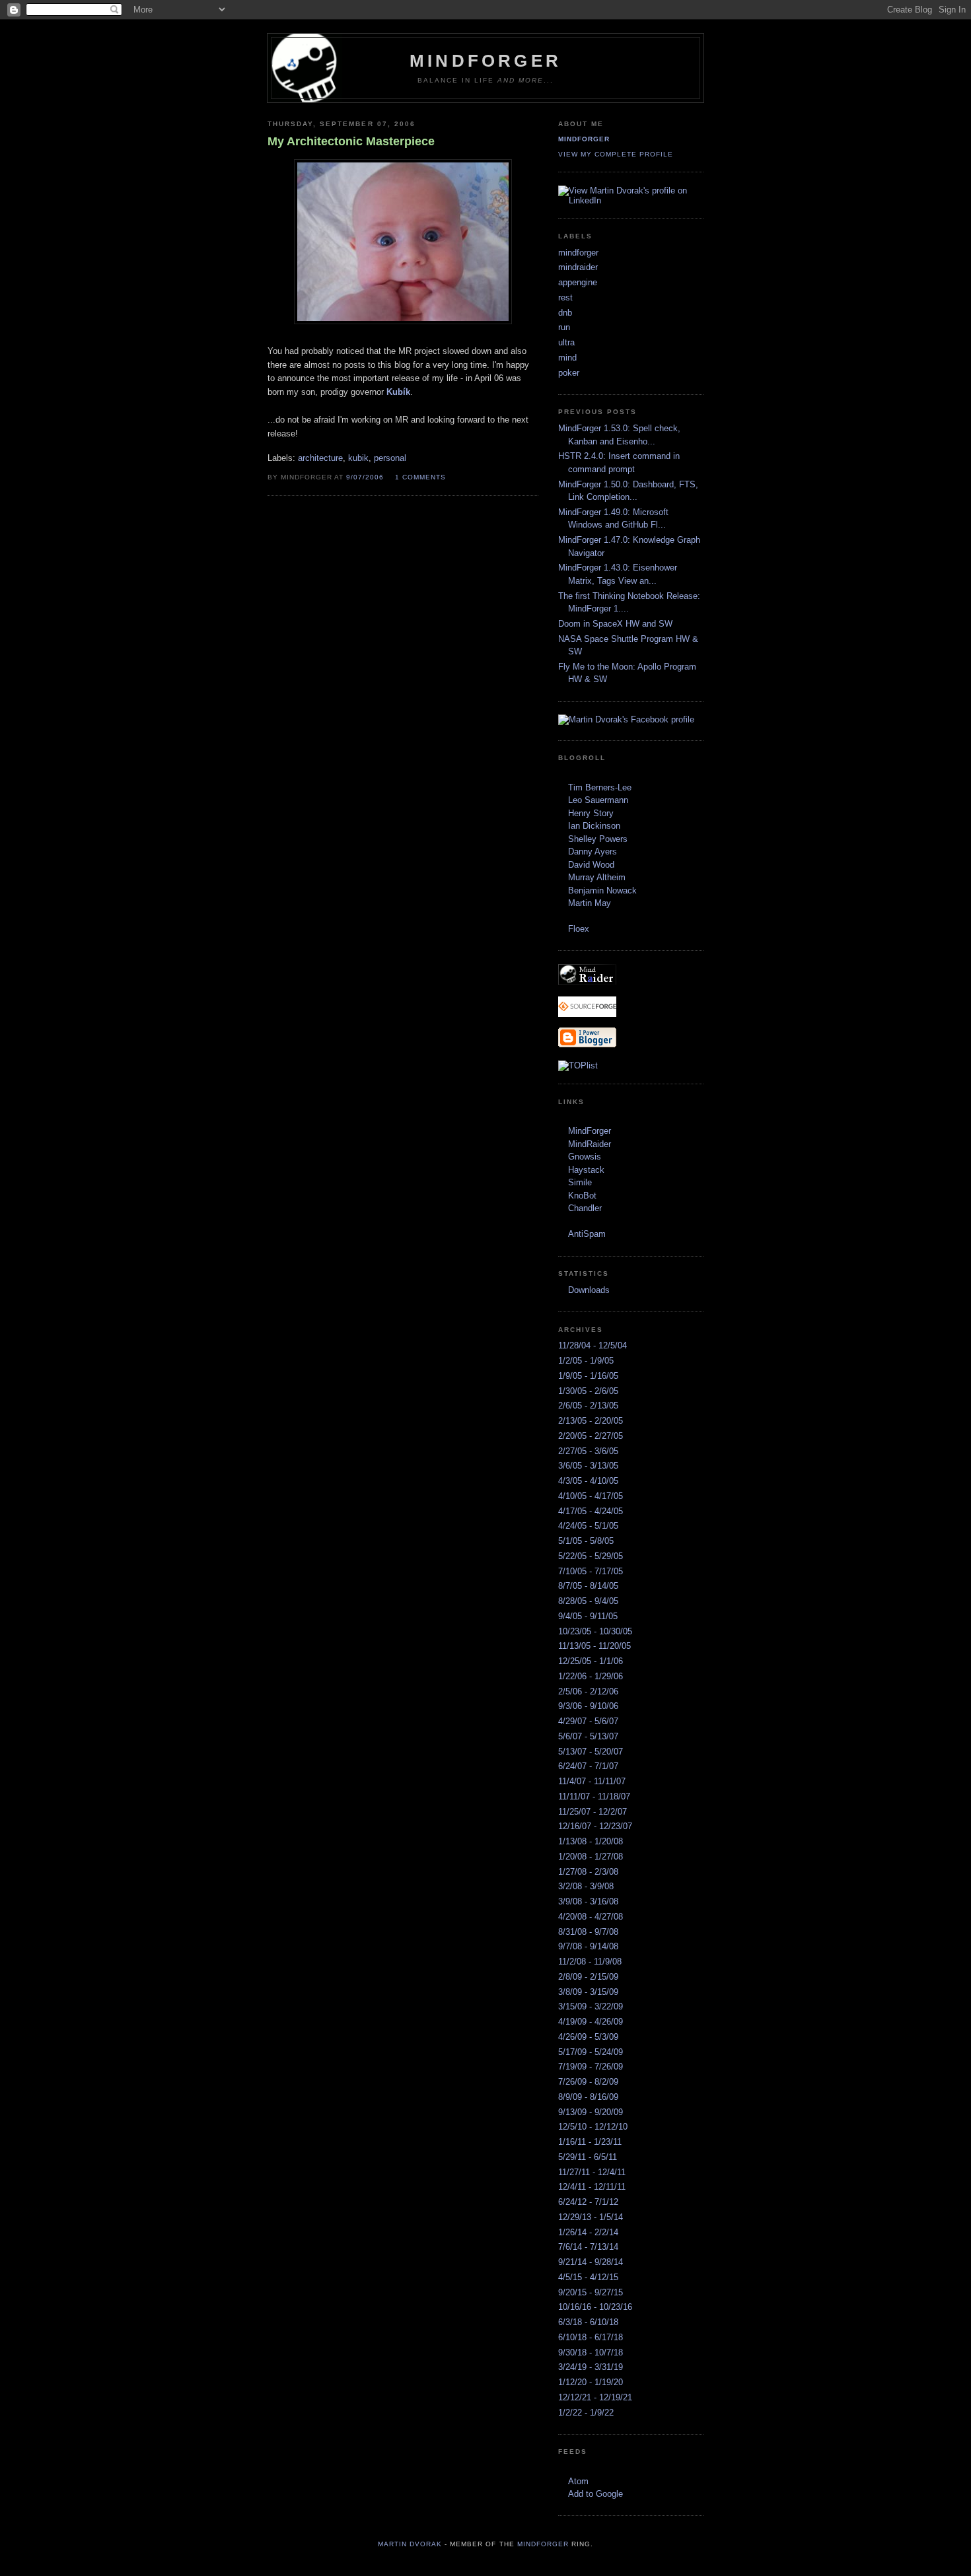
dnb (565, 313)
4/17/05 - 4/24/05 (591, 1511)
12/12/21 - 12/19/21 (595, 2397)
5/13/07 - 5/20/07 (591, 1752)
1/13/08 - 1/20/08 (591, 1841)
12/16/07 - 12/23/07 (595, 1826)
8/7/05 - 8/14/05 (588, 1586)
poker (569, 373)
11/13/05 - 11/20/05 (594, 1646)
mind (567, 358)
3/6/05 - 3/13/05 (588, 1466)
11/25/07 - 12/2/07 (593, 1812)
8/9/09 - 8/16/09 (588, 2097)
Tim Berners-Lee (600, 787)
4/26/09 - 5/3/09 (588, 2037)
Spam (594, 1234)
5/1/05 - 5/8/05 (586, 1541)
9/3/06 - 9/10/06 (588, 1706)
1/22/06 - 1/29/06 (591, 1676)
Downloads (589, 1290)
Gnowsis (585, 1157)
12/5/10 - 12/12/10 (593, 2127)
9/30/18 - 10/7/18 (591, 2352)
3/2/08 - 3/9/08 (586, 1886)
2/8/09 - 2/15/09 (588, 1977)
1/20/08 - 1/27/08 (591, 1857)
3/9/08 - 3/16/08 (588, 1901)
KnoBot (582, 1196)
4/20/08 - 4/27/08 (591, 1917)
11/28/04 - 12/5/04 (593, 1345)
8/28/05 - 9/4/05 (588, 1601)
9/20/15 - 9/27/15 (591, 2292)
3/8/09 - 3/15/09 (588, 1992)
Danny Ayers (593, 852)
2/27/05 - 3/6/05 (588, 1451)
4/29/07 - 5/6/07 (588, 1721)
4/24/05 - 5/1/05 (588, 1526)
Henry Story (591, 813)
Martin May (590, 903)
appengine (578, 282)
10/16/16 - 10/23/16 (595, 2307)
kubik (358, 458)
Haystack (586, 1170)
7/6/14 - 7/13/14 (588, 2247)
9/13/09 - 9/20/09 (591, 2112)
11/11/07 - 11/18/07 (594, 1796)
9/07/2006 (365, 477)
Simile (580, 1182)
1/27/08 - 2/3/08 (588, 1872)
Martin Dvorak (410, 2544)
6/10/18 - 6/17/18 (591, 2337)
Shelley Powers (598, 839)
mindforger (584, 139)
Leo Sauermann (598, 800)
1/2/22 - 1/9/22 (586, 2413)
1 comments (420, 477)
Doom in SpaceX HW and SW (615, 624)
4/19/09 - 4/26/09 (591, 2022)
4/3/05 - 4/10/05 (588, 1481)
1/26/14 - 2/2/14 (588, 2232)
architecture (320, 458)
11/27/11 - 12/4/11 (592, 2172)
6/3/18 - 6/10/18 (588, 2322)
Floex (579, 929)
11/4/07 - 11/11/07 (592, 1781)
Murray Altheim (597, 877)
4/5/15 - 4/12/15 (588, 2277)
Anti (576, 1234)
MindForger (590, 1131)
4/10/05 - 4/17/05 (591, 1496)
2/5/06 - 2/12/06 (588, 1691)
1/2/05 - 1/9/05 (586, 1361)
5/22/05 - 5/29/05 (591, 1556)
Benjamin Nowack (602, 890)
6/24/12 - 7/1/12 (588, 2202)
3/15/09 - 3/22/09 (591, 2006)
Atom (578, 2481)
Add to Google (595, 2494)
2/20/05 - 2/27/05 (591, 1436)
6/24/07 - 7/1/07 (588, 1766)
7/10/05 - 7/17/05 (591, 1571)
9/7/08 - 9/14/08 (588, 1946)
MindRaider (590, 1144)
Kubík (398, 392)
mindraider (578, 267)
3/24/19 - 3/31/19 (591, 2367)
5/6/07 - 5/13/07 (588, 1736)
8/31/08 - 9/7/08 (588, 1932)
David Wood (591, 865)
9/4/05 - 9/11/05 (588, 1616)
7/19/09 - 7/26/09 (591, 2067)
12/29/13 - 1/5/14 (591, 2217)
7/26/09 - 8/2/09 (588, 2082)
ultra (566, 342)
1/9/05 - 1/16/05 (588, 1376)
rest (565, 297)
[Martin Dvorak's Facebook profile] (626, 719)
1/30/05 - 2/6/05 (588, 1391)
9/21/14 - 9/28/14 (591, 2262)
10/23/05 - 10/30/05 (595, 1631)
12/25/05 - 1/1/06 (591, 1661)
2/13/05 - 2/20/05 (591, 1421)
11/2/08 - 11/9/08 (590, 1962)
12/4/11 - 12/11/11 (592, 2187)
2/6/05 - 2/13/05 (588, 1406)
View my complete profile (616, 154)
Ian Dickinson (594, 826)
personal (390, 458)
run (564, 327)
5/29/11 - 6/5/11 (588, 2157)
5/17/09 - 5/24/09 (591, 2052)
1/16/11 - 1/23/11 (590, 2142)
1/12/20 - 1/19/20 (591, 2382)
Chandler (585, 1208)
